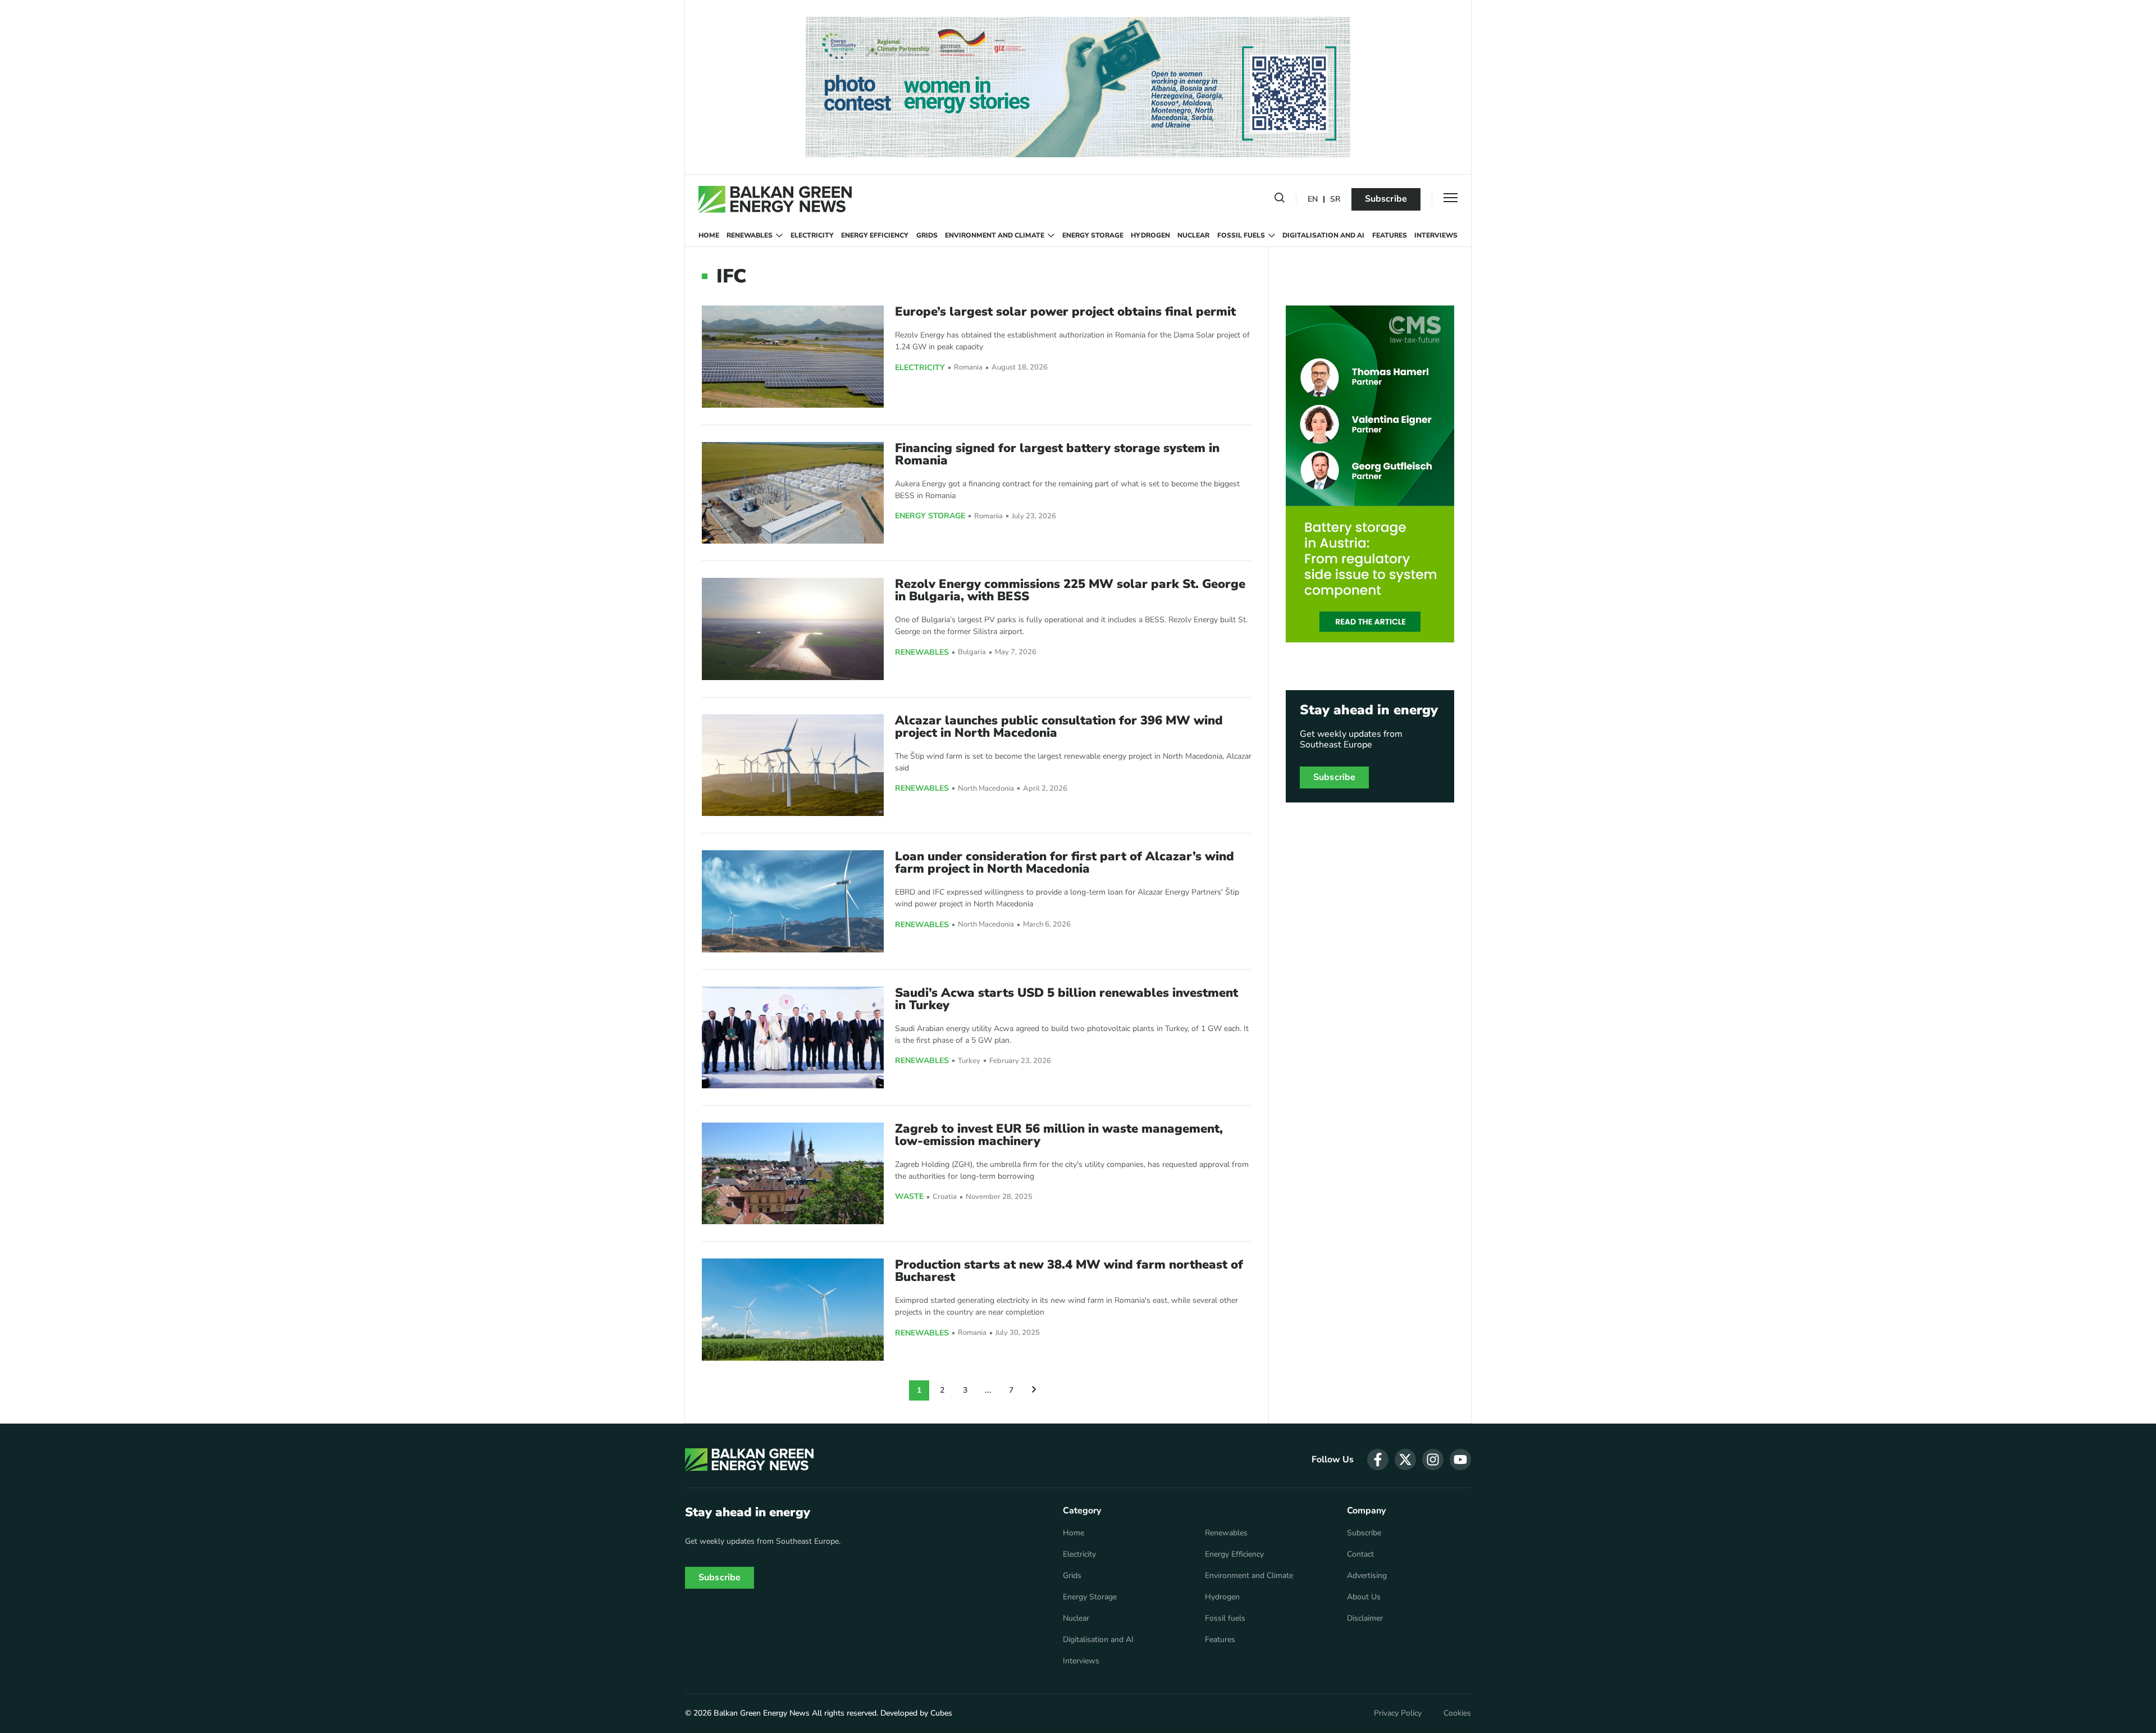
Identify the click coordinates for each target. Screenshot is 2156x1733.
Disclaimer (1365, 1618)
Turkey (969, 1061)
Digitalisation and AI (1323, 235)
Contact (1360, 1554)
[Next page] (1034, 1390)
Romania (968, 368)
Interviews (1436, 235)
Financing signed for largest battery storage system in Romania (1057, 454)
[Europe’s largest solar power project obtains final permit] (793, 356)
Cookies (1457, 1713)
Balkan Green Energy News (762, 1713)
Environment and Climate (995, 235)
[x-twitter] (1405, 1460)
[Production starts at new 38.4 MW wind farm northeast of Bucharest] (793, 1309)
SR (1335, 200)
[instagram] (1433, 1460)
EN (1313, 200)
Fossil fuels (1241, 235)
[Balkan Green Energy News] (775, 199)
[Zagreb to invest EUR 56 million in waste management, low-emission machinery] (793, 1173)
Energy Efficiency (875, 235)
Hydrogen (1150, 235)
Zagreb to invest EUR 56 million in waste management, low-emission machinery (1059, 1135)
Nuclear (1193, 235)
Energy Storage (1093, 235)
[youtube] (1460, 1460)
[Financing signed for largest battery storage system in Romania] (793, 493)
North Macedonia (986, 789)
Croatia (945, 1197)
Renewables (750, 235)
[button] (1280, 200)
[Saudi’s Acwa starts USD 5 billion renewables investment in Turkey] (793, 1037)
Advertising (1367, 1576)
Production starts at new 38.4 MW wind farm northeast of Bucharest (1069, 1271)
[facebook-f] (1378, 1460)
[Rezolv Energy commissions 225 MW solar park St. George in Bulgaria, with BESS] (793, 629)
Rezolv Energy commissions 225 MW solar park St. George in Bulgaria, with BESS (1070, 590)
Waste (909, 1197)
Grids (927, 235)
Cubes (941, 1713)
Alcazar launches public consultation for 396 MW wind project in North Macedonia (1059, 727)
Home (709, 235)
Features (1390, 235)
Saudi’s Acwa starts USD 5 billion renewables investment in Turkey (1066, 999)
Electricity (812, 235)
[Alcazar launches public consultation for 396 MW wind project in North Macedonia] (793, 765)
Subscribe (1386, 199)
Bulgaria (972, 652)
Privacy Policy (1398, 1713)
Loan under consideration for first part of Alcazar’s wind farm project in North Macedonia (1065, 863)
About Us (1364, 1597)
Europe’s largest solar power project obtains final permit (1065, 312)
